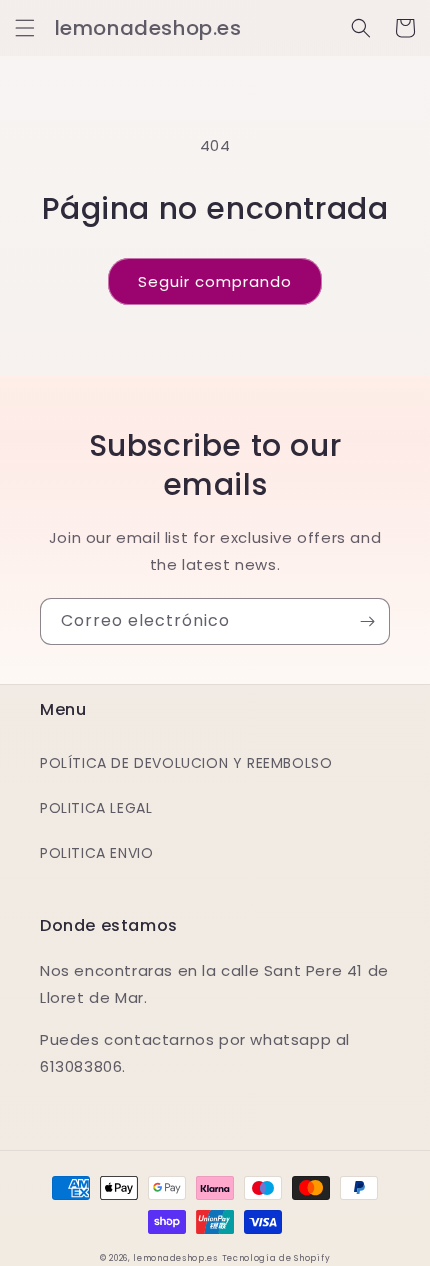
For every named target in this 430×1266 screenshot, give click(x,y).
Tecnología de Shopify (276, 1258)
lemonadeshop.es (175, 1258)
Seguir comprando (215, 281)
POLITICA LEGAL (96, 808)
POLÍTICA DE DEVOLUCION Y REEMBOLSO (186, 763)
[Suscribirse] (367, 621)
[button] (25, 28)
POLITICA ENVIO (96, 853)
